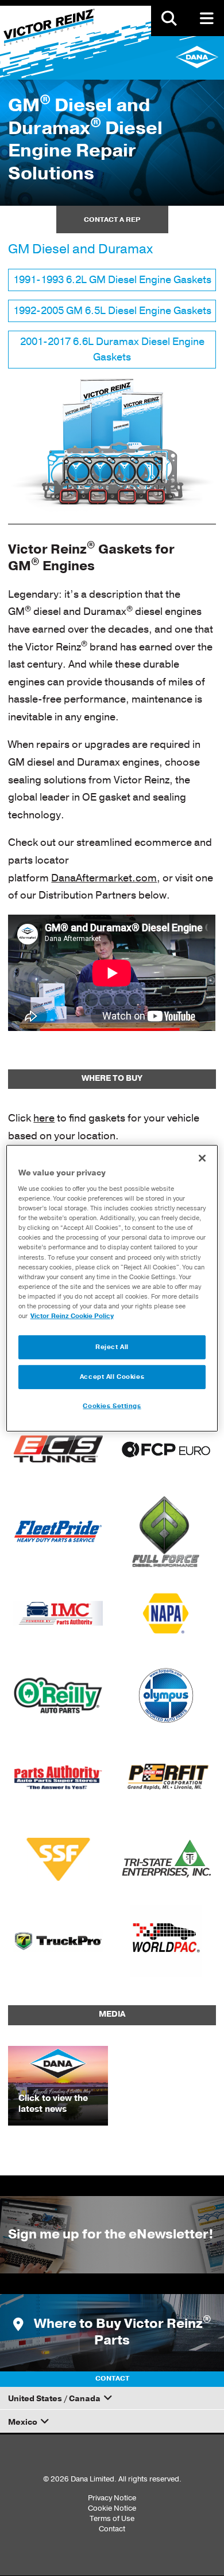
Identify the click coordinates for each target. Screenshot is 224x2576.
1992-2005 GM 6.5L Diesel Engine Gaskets (112, 311)
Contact (112, 2529)
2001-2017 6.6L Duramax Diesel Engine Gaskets (112, 349)
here (44, 1118)
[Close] (202, 1158)
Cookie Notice (112, 2508)
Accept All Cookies (112, 1377)
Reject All (112, 1347)
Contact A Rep (112, 219)
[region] (112, 1288)
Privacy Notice (112, 2498)
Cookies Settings (112, 1406)
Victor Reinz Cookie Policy (72, 1316)
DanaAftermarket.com (104, 878)
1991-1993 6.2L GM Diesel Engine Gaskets (112, 280)
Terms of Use (112, 2518)
